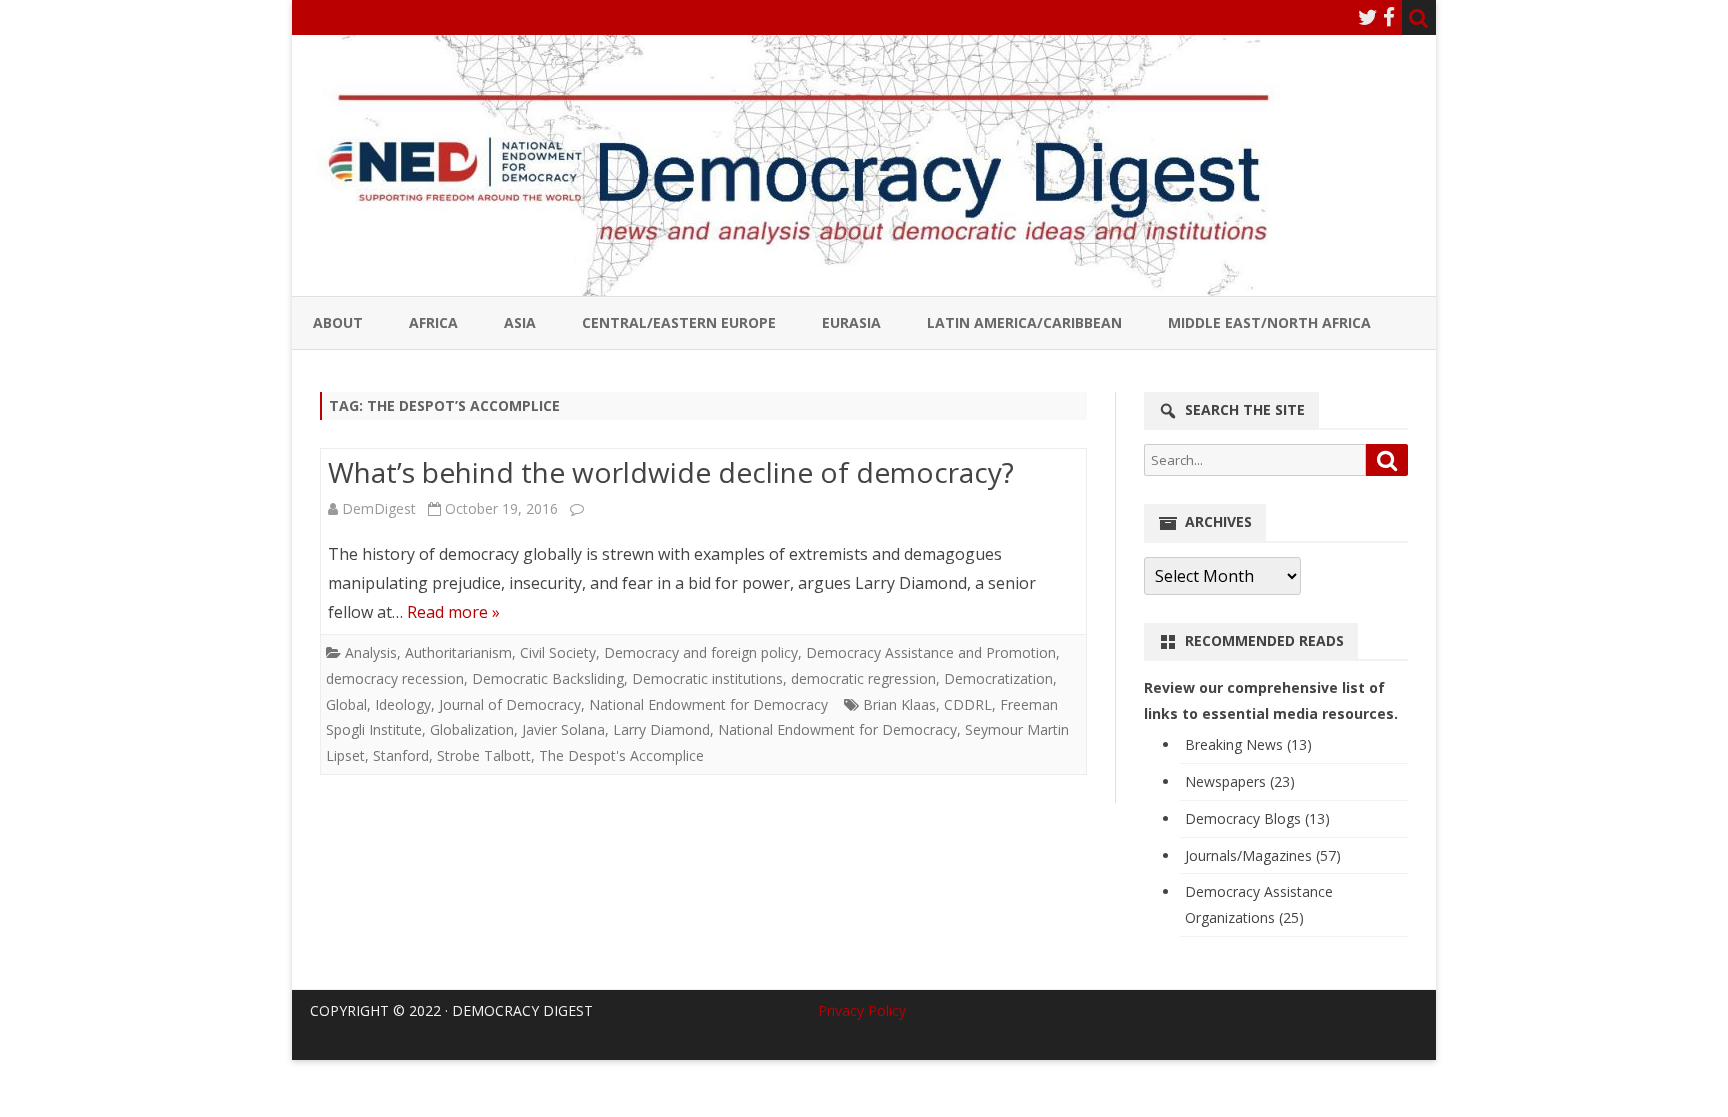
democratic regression (863, 678)
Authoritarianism (458, 652)
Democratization (998, 678)
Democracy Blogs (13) (1257, 818)
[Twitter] (1368, 17)
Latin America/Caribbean (1024, 322)
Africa (433, 322)
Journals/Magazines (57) (1263, 855)
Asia (520, 322)
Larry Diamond (661, 729)
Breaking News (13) (1248, 744)
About (338, 322)
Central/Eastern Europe (679, 322)
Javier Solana (563, 729)
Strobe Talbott (484, 755)
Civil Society (558, 652)
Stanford (401, 755)
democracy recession (395, 678)
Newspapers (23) (1240, 781)
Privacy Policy (862, 1010)
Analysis (371, 652)
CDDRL (968, 704)
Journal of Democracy (510, 704)
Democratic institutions (707, 678)
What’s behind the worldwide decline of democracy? (671, 472)
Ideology (403, 704)
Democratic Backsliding (548, 678)
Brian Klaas (899, 704)
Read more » (453, 612)
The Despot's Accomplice (621, 755)
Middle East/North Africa (1269, 322)
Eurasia (851, 322)
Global (346, 704)
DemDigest (379, 508)
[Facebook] (1389, 17)
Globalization (472, 729)
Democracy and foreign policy (701, 652)
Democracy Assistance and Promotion (931, 652)
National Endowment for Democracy (708, 704)
